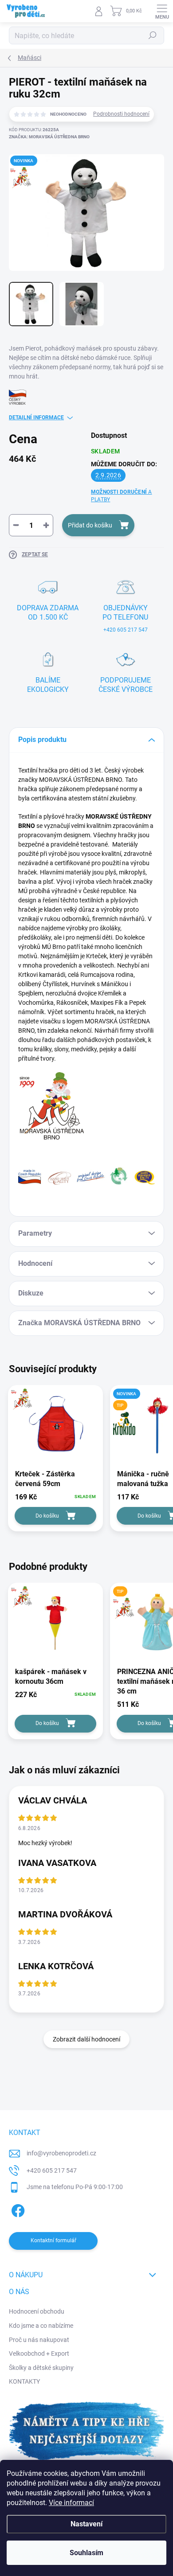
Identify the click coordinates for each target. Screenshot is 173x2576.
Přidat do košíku (90, 525)
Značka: (49, 137)
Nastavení (86, 2524)
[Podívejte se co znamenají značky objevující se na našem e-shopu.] (86, 1175)
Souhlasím (86, 2553)
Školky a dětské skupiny (41, 2368)
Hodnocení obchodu (37, 2311)
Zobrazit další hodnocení (86, 2039)
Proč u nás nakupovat (39, 2340)
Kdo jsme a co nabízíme (41, 2326)
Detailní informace (36, 418)
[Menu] (162, 11)
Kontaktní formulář (53, 2240)
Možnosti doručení (122, 496)
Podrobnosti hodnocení (121, 114)
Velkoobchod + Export (39, 2354)
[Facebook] (17, 2209)
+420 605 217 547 (52, 2170)
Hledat (153, 35)
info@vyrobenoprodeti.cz (61, 2153)
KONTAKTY (24, 2381)
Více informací (71, 2503)
